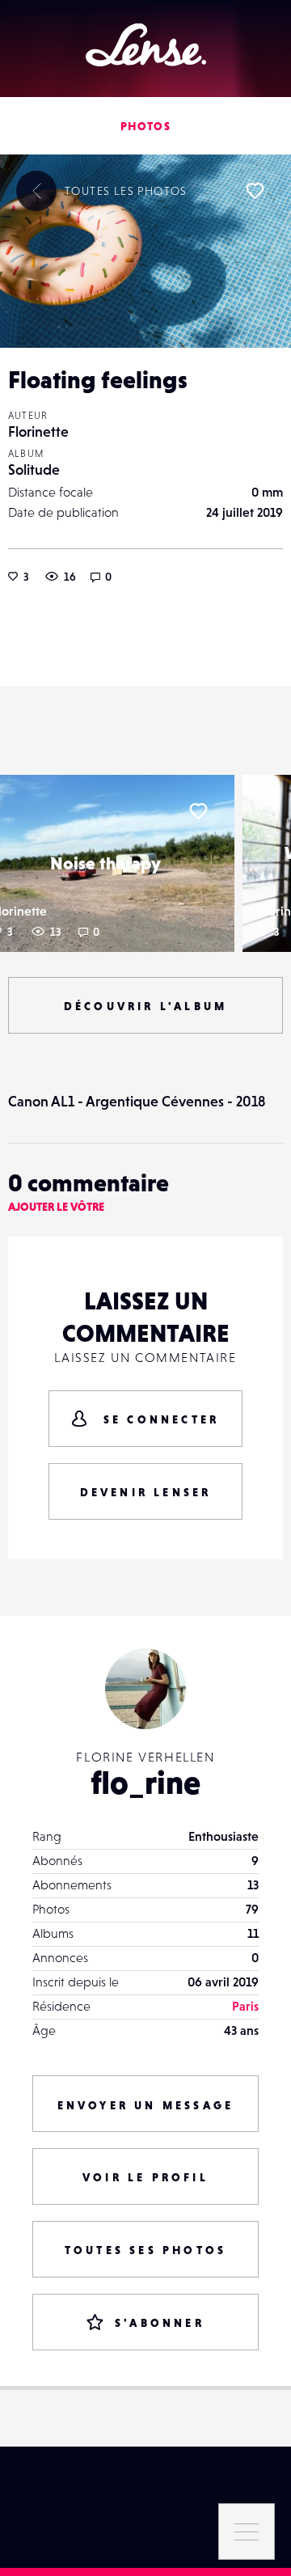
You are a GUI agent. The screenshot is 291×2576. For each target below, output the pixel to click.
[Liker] (255, 191)
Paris (245, 2006)
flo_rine (145, 1783)
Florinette (38, 431)
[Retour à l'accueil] (146, 45)
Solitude (34, 470)
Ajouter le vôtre (56, 1207)
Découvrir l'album (145, 1006)
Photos (145, 126)
